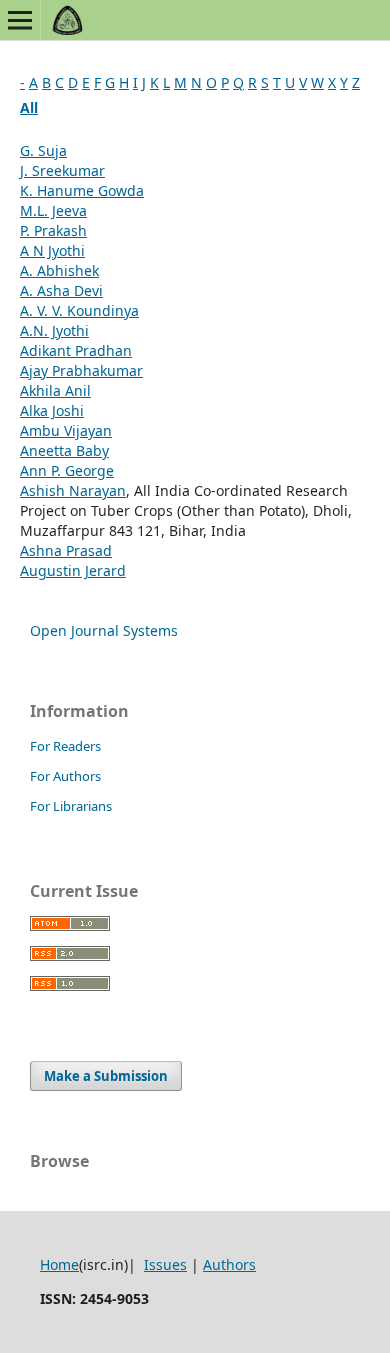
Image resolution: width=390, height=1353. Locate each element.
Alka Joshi (52, 410)
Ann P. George (67, 470)
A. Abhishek (59, 270)
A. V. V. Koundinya (79, 310)
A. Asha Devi (61, 290)
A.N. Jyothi (54, 330)
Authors (229, 1264)
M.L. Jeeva (53, 210)
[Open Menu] (20, 20)
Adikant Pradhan (76, 350)
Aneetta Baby (64, 450)
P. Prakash (53, 230)
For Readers (65, 746)
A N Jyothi (52, 250)
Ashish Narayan (73, 490)
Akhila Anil (55, 390)
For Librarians (71, 806)
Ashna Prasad (66, 550)
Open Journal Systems (104, 630)
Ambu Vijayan (66, 430)
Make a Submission (106, 1076)
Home (59, 1264)
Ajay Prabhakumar (81, 370)
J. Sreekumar (62, 170)
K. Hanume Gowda (82, 190)
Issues (165, 1264)
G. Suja (43, 150)
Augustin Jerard (73, 570)
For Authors (65, 776)
